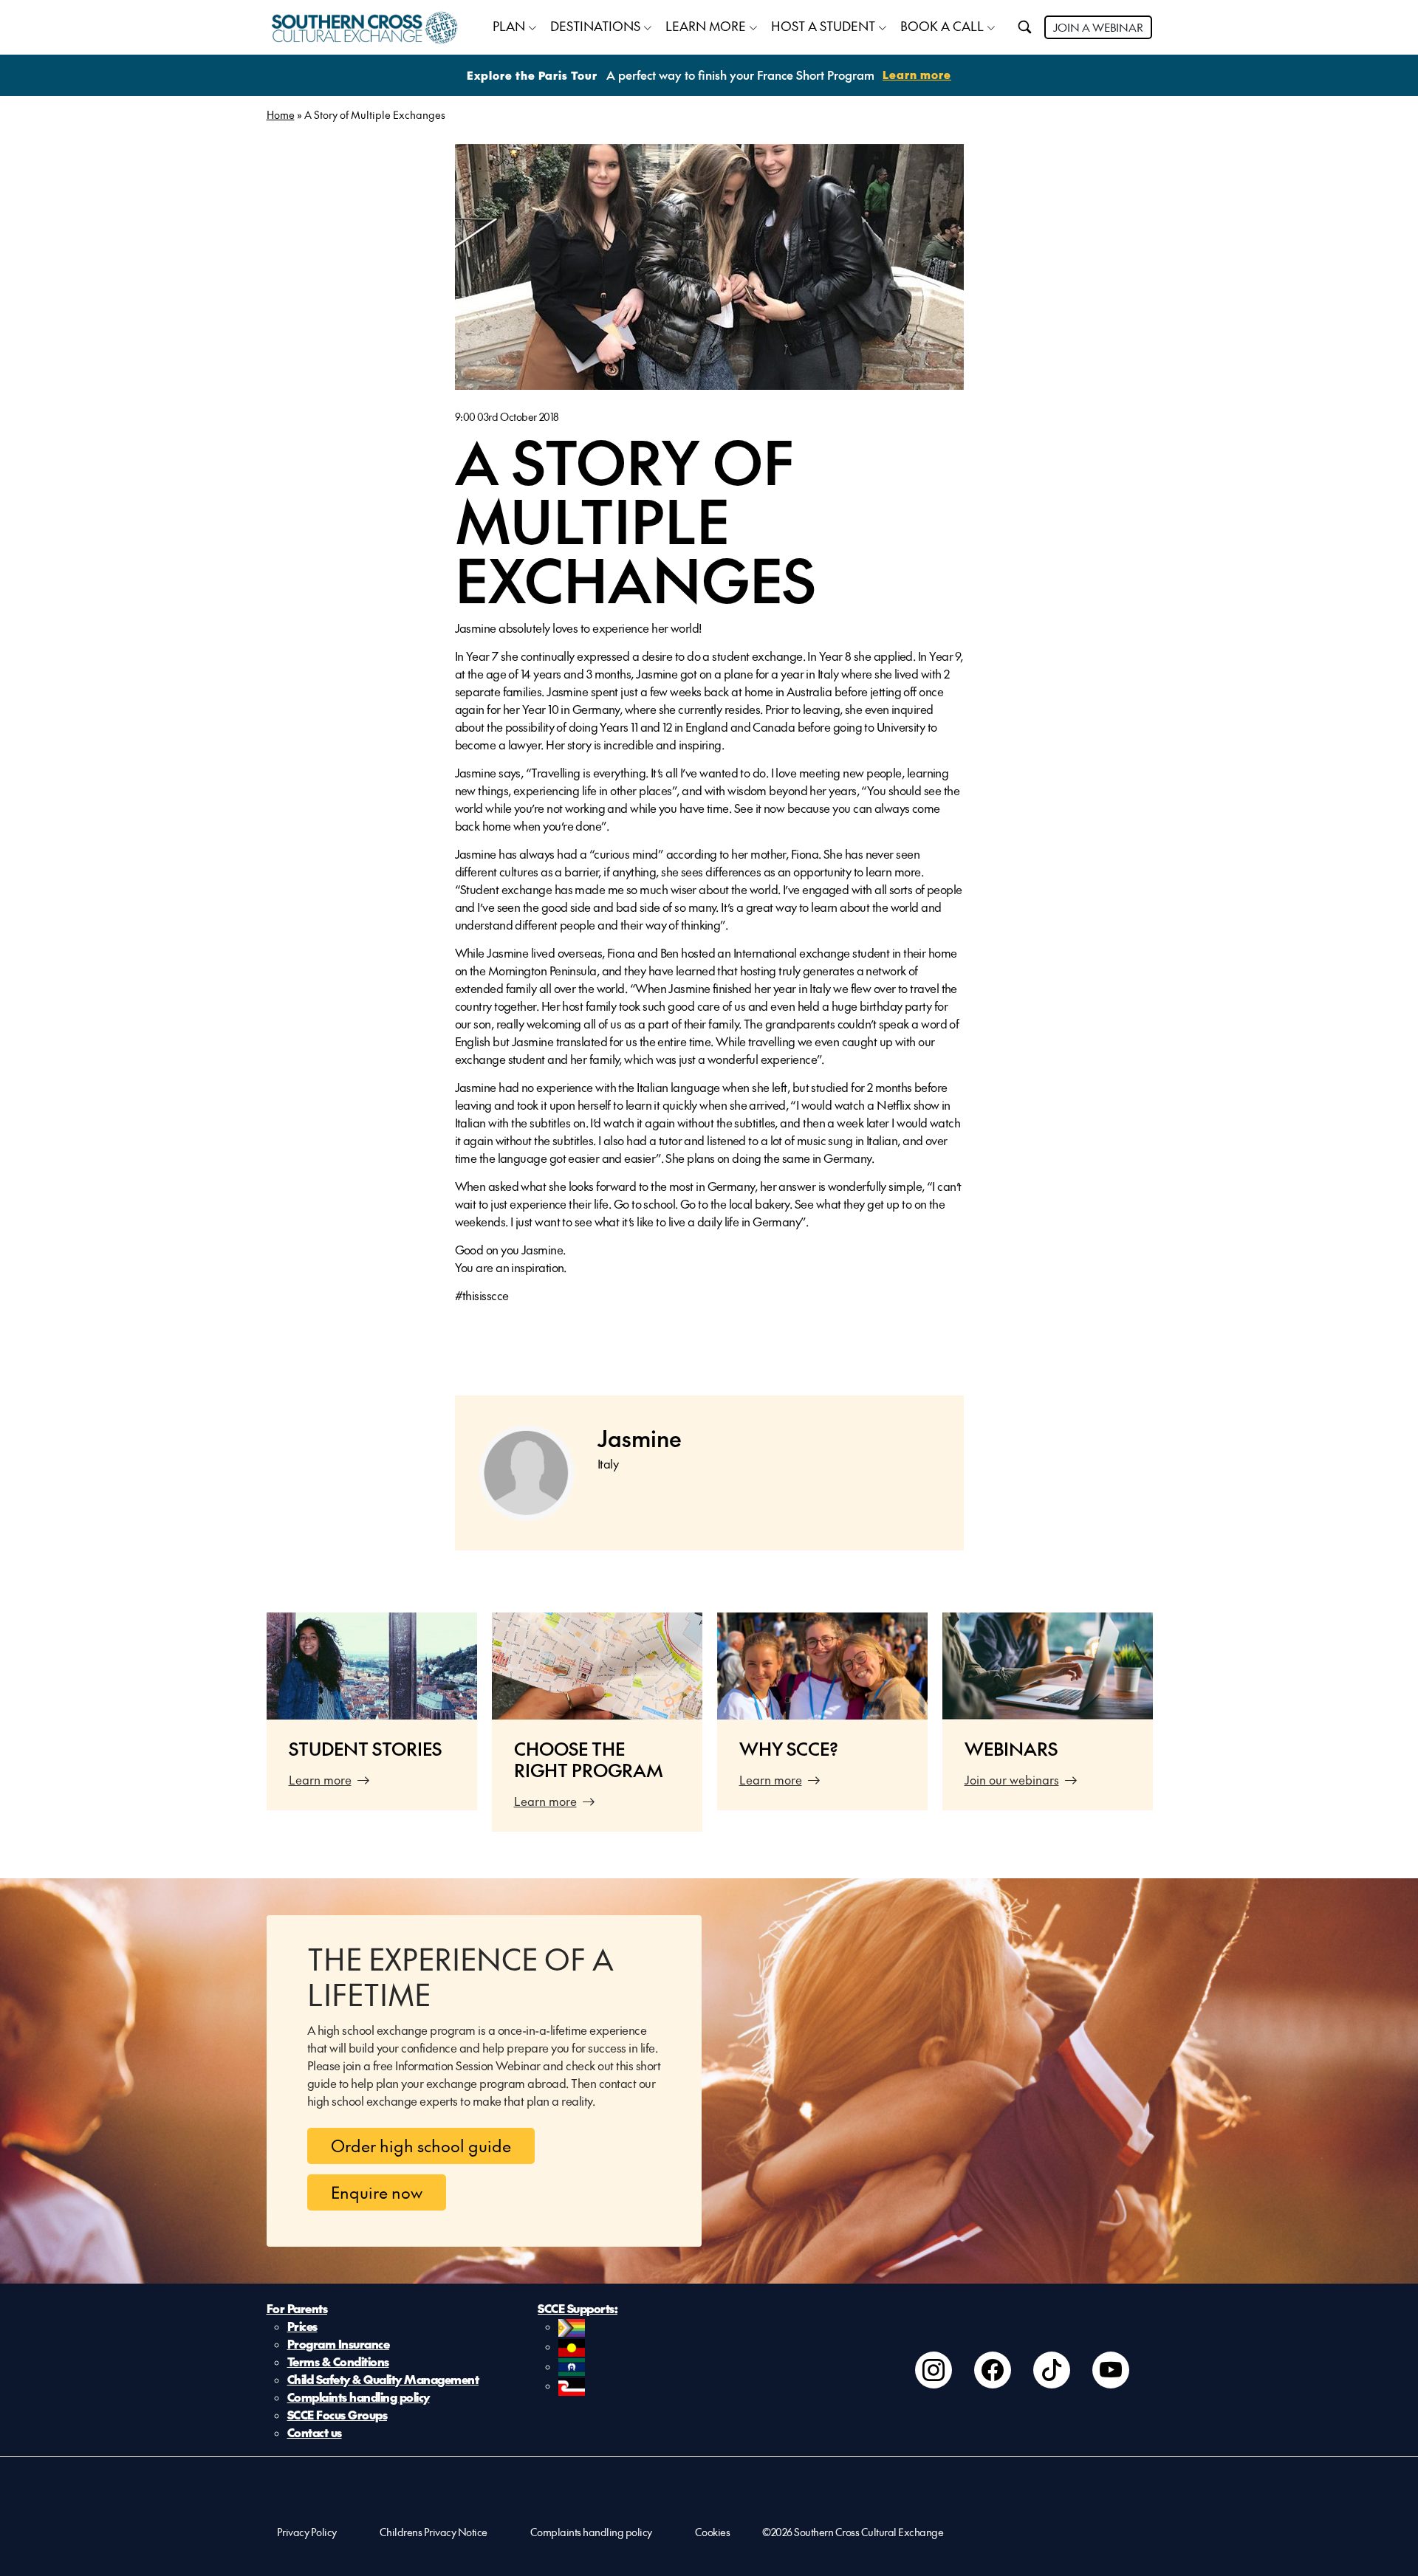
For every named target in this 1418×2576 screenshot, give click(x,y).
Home (281, 114)
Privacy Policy (307, 2532)
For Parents (297, 2308)
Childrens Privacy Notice (434, 2532)
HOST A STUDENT (823, 26)
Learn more (320, 1779)
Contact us (315, 2432)
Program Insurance (339, 2343)
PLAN (509, 26)
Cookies (713, 2532)
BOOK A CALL (942, 26)
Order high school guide (421, 2146)
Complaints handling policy (359, 2397)
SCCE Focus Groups (338, 2414)
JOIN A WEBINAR (1098, 27)
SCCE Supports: (578, 2308)
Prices (302, 2326)
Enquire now (377, 2192)
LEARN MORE (706, 26)
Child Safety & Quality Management (383, 2379)
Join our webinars (1012, 1779)
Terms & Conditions (338, 2361)
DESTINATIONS (595, 26)
